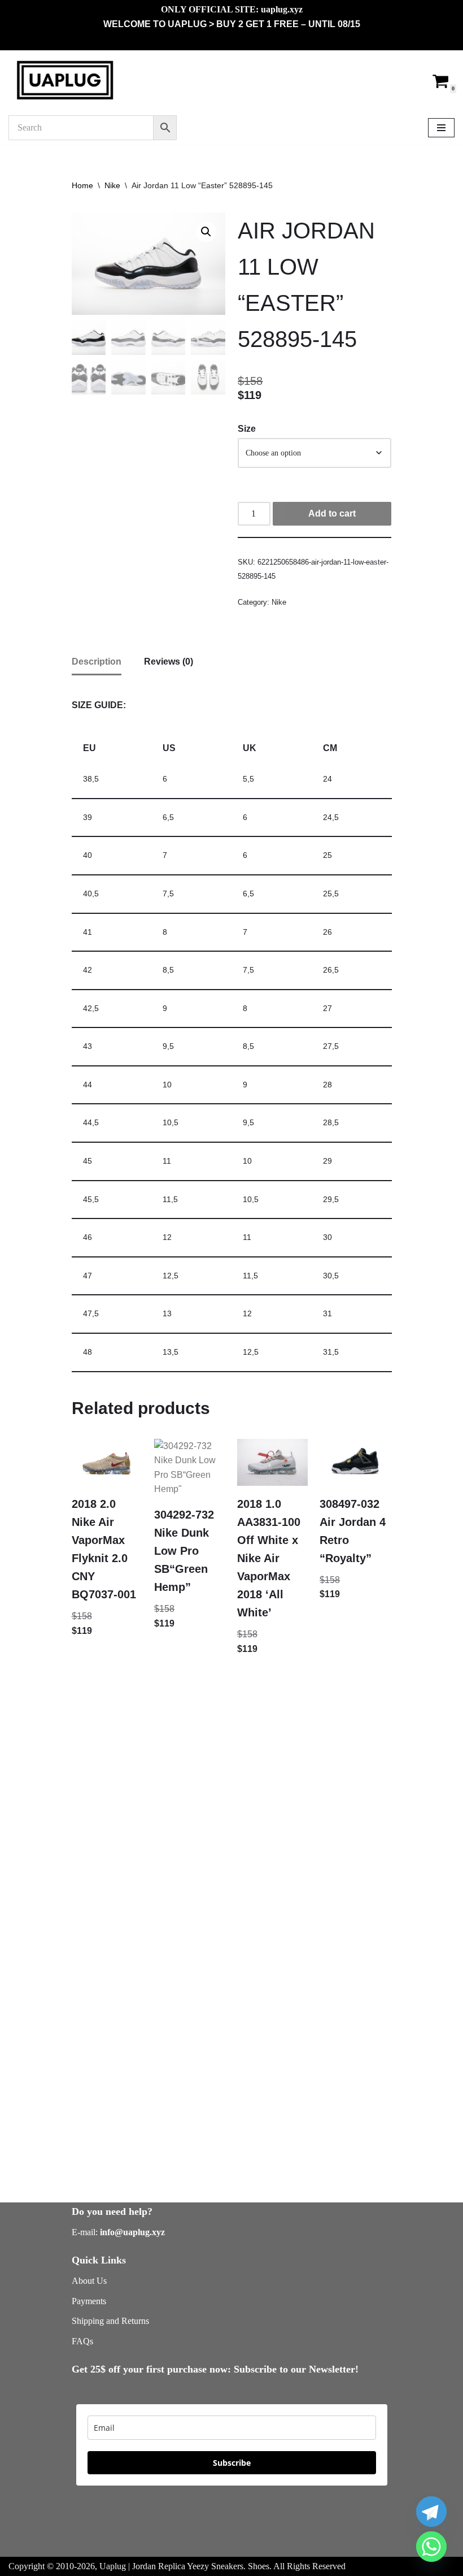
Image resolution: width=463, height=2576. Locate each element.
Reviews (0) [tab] (169, 662)
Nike (112, 185)
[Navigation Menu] (441, 128)
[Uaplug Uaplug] (65, 81)
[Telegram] (431, 2512)
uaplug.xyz (282, 9)
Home (82, 185)
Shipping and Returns (110, 2321)
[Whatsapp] (431, 2547)
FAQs (82, 2341)
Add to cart (332, 513)
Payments (89, 2301)
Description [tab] (97, 662)
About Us (89, 2281)
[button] (206, 232)
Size (247, 429)
